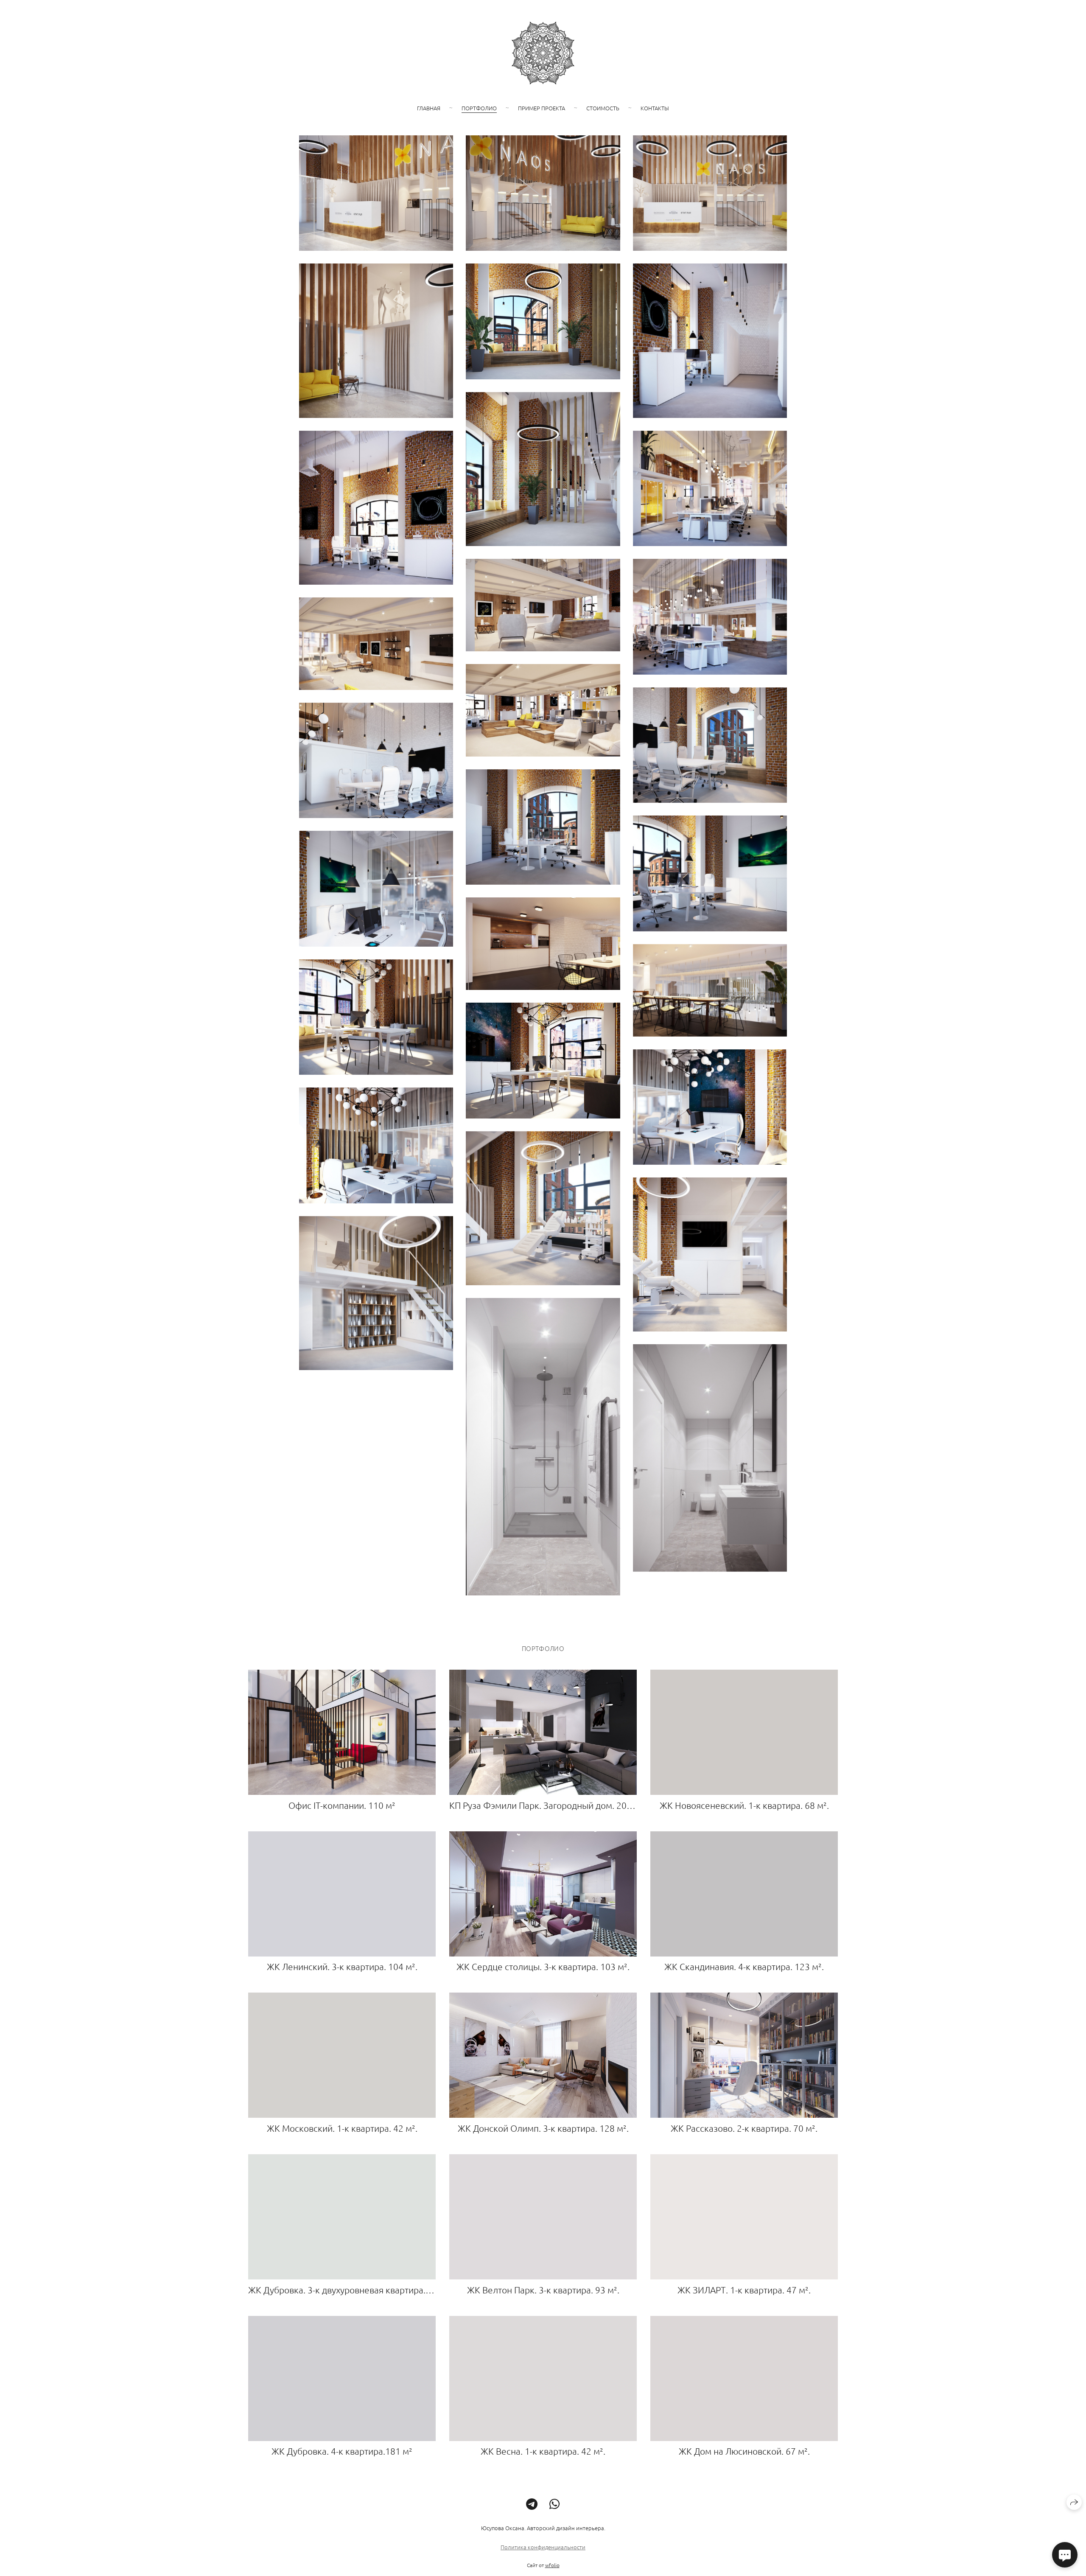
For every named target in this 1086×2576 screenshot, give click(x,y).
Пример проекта (542, 108)
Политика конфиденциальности (543, 2547)
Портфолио (479, 108)
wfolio (552, 2565)
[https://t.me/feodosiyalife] (532, 2504)
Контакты (655, 108)
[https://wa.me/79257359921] (555, 2504)
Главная (429, 108)
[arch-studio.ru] (543, 53)
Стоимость (603, 108)
